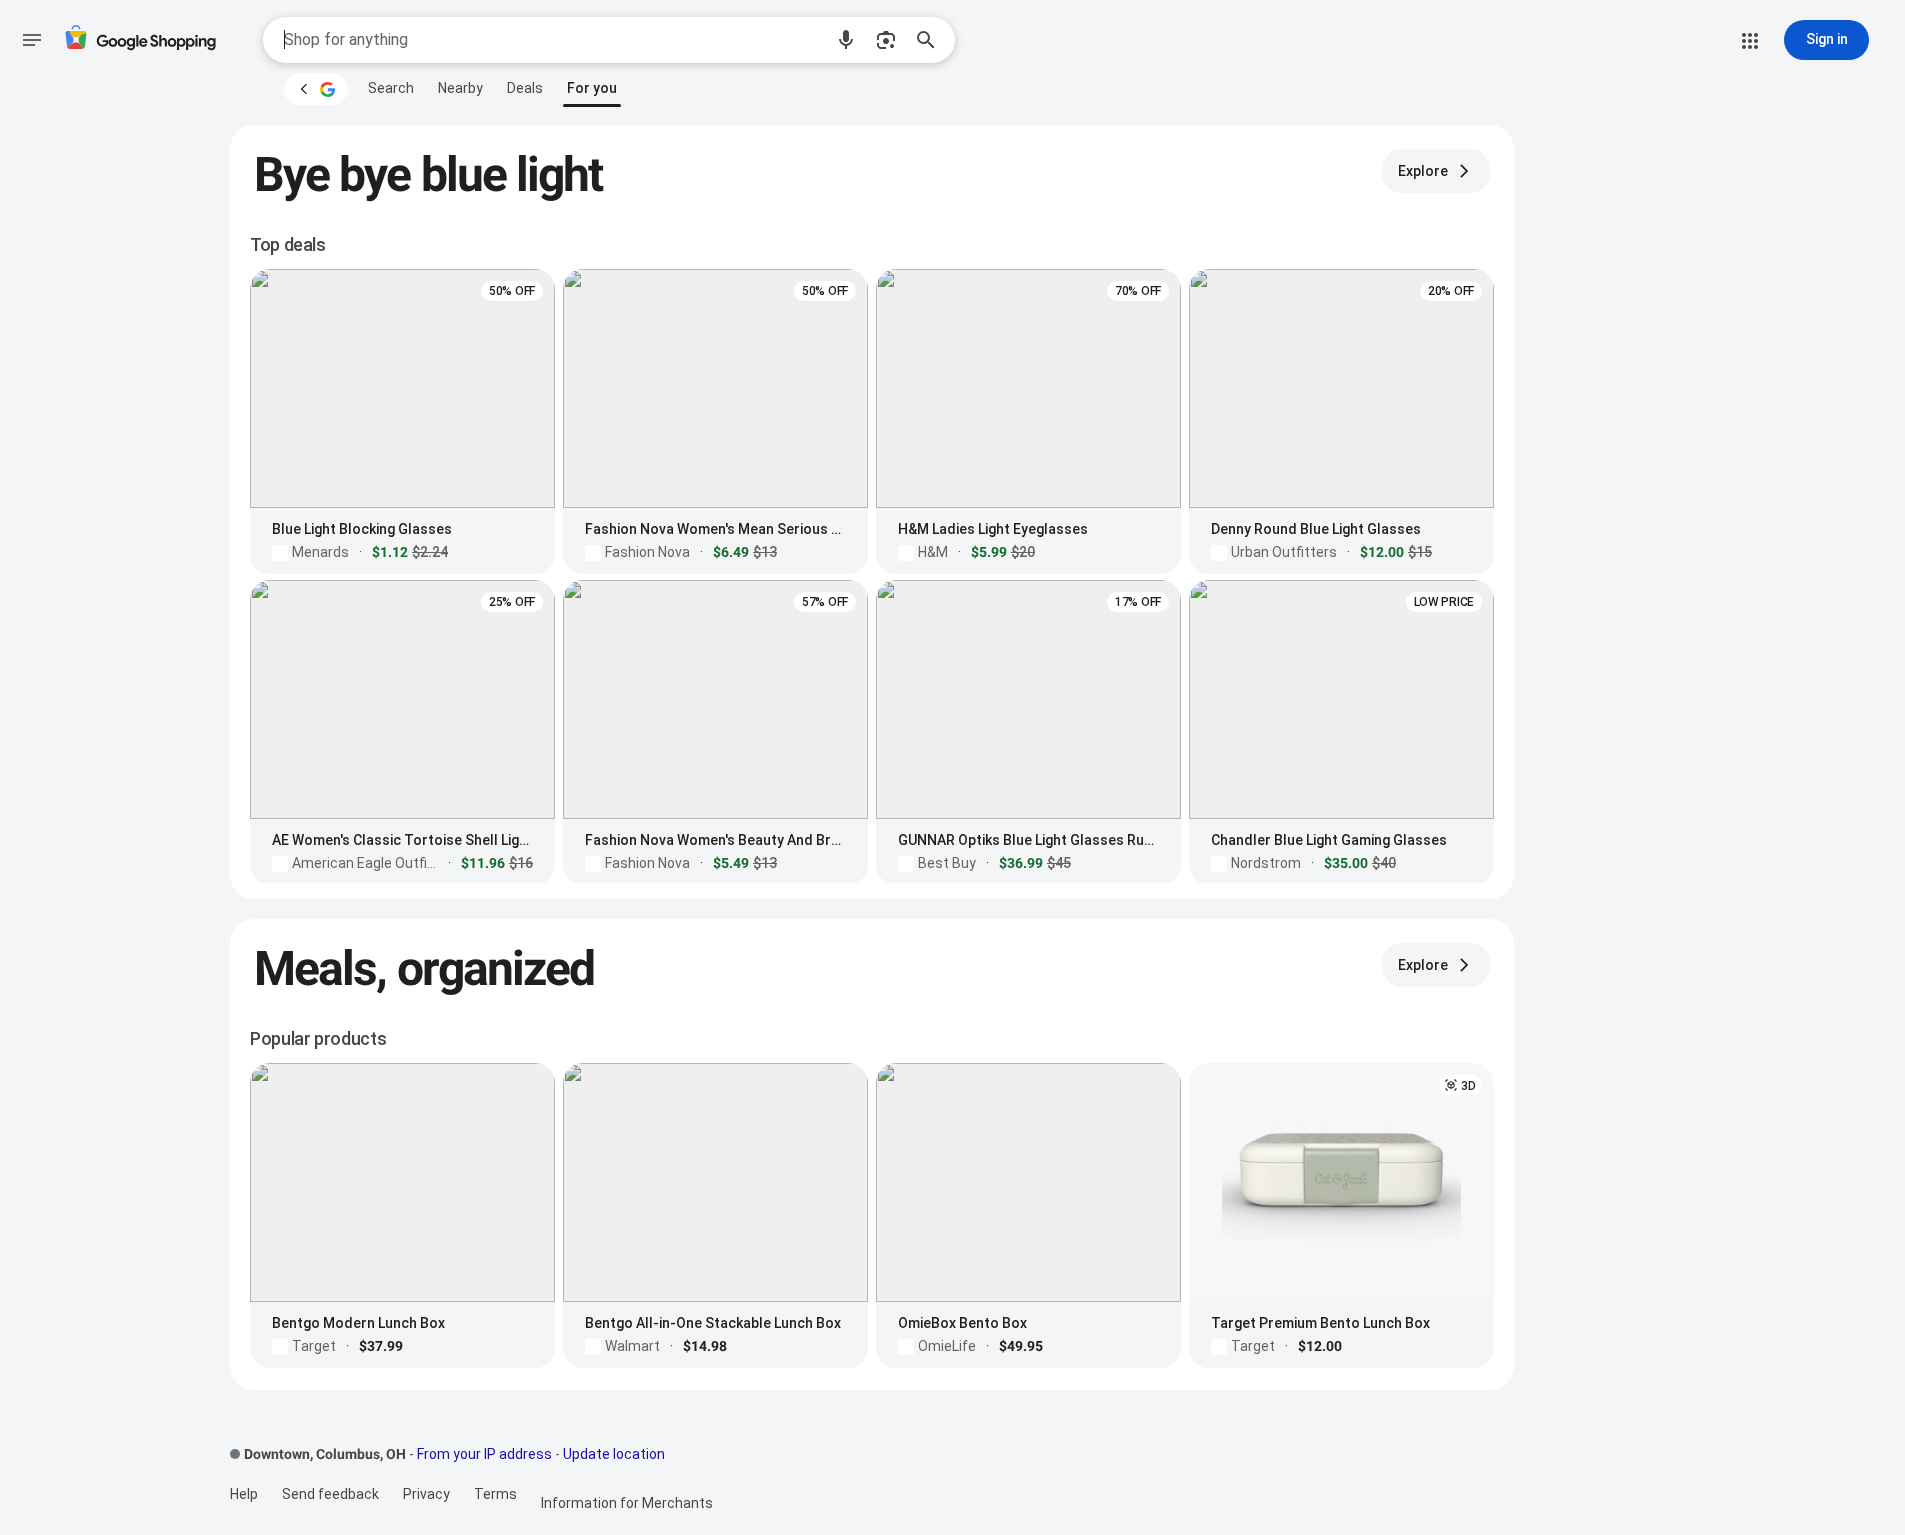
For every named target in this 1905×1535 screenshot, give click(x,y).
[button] (846, 40)
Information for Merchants (627, 1503)
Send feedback (330, 1494)
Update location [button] (614, 1454)
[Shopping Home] (140, 40)
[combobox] (553, 40)
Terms (495, 1494)
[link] (391, 88)
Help (244, 1494)
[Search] (932, 40)
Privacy (426, 1494)
